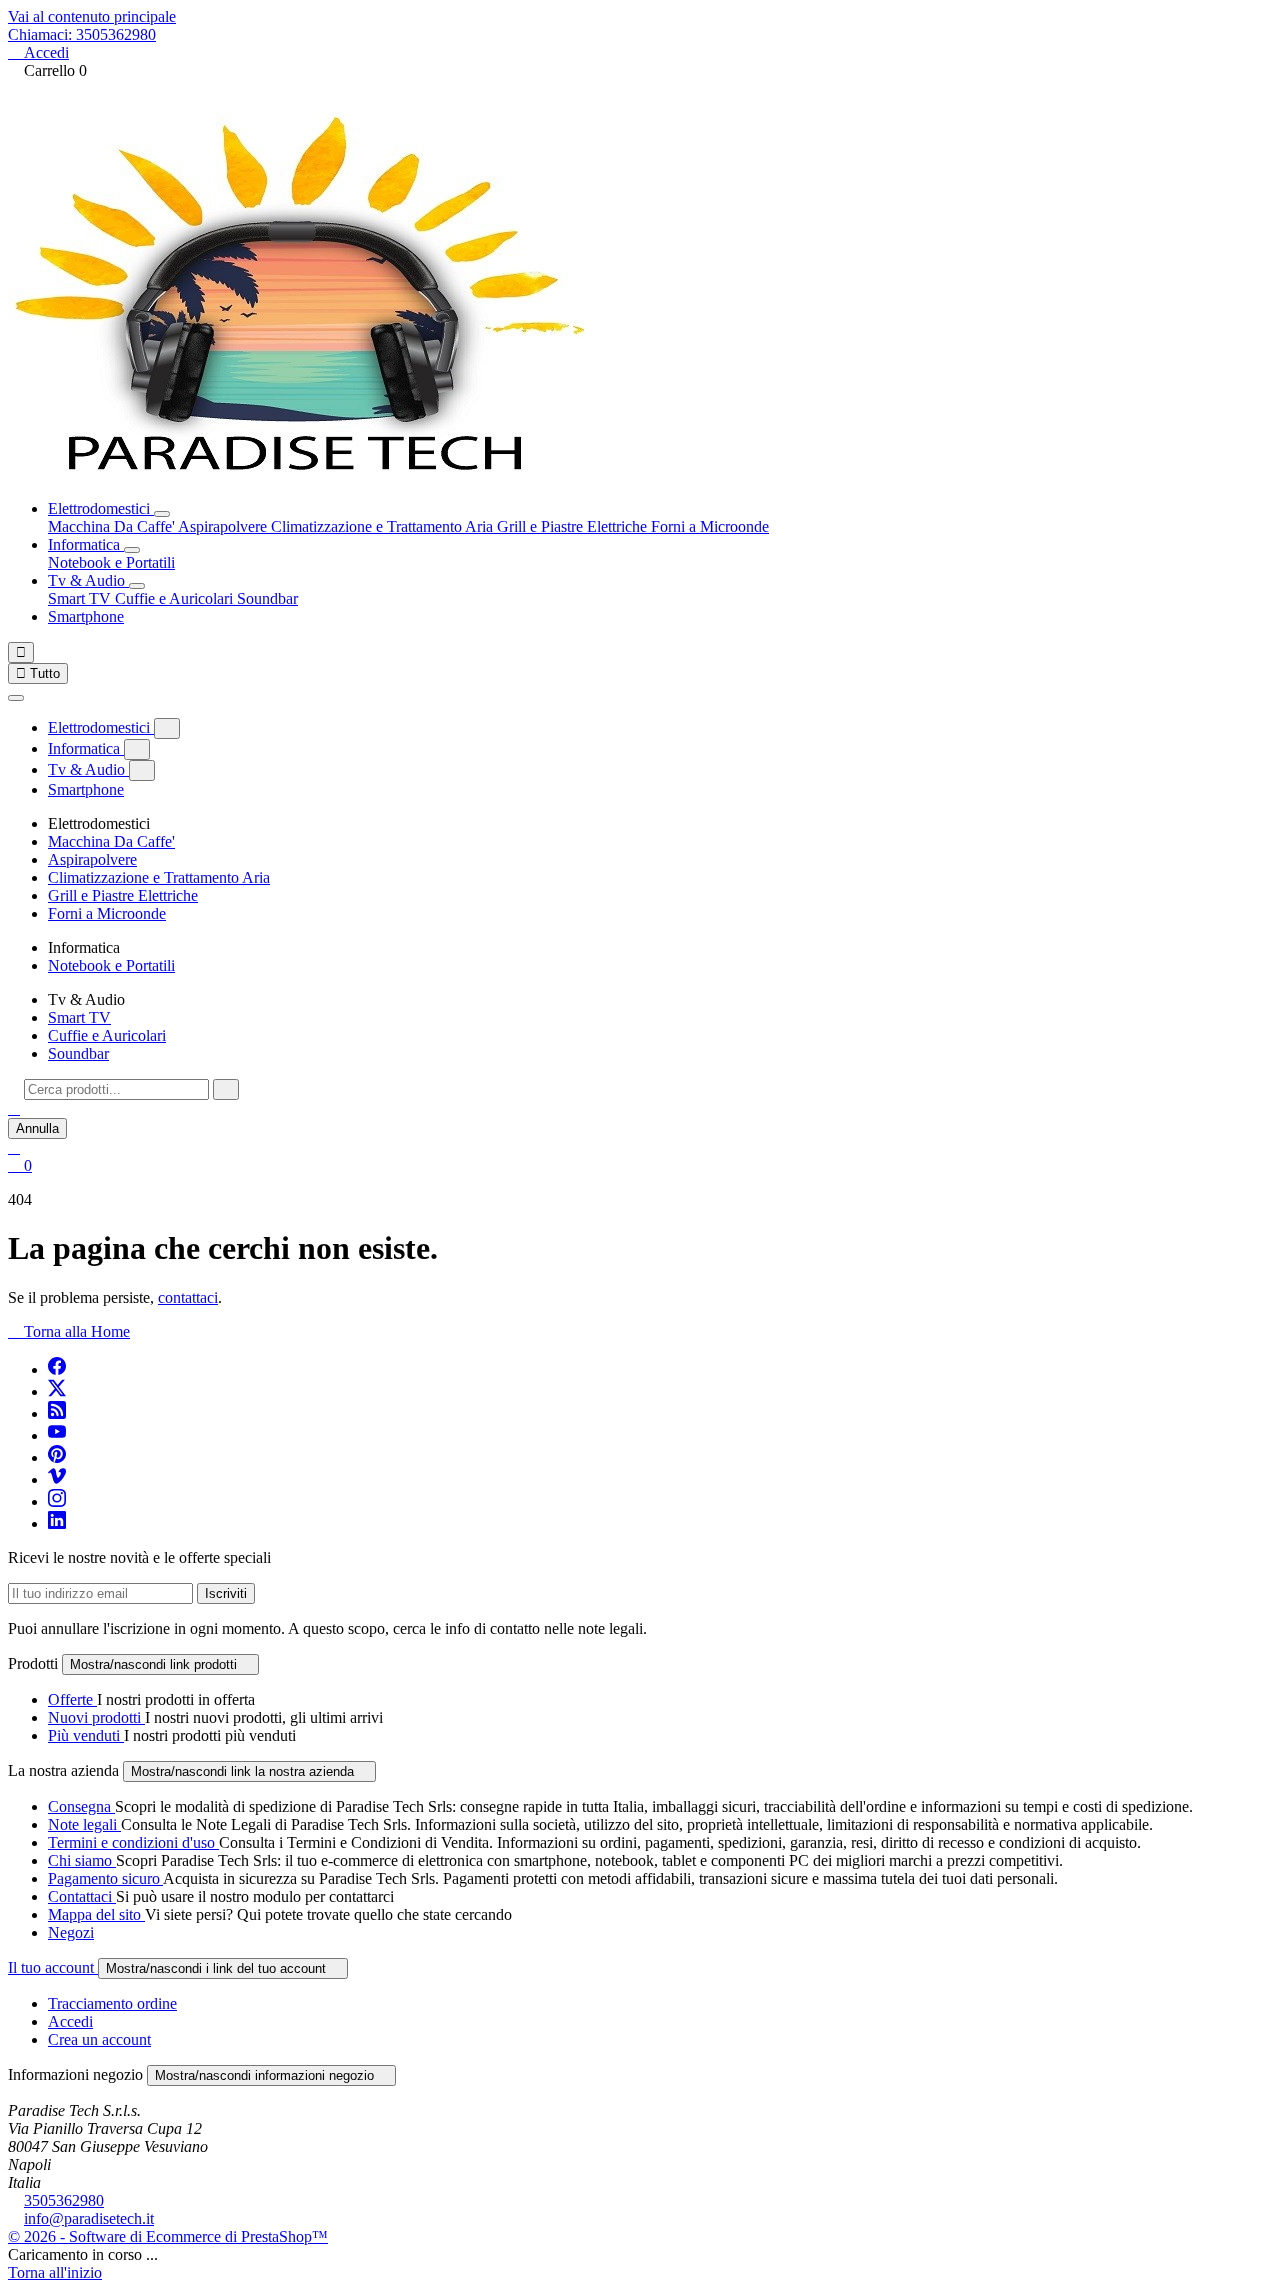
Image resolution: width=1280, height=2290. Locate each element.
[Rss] (57, 1413)
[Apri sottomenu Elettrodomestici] (162, 514)
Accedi (70, 2021)
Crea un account (99, 2039)
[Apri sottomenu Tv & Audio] (137, 586)
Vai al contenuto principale (92, 16)
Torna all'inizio (55, 2272)
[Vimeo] (57, 1479)
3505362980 (64, 2200)
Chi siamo (82, 1860)
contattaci (188, 1297)
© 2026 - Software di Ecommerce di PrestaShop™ (168, 2236)
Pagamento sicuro (105, 1878)
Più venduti (86, 1735)
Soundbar (267, 598)
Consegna (81, 1806)
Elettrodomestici (101, 508)
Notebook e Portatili (111, 562)
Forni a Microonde (710, 526)
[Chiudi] (16, 698)
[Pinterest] (57, 1457)
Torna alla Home (69, 1331)
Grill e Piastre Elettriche (574, 526)
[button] (14, 1108)
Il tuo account (53, 1967)
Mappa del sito (96, 1914)
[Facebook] (57, 1369)
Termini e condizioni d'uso (133, 1842)
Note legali (84, 1824)
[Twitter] (57, 1391)
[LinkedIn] (57, 1523)
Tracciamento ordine (112, 2003)
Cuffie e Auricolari (176, 598)
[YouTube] (57, 1435)
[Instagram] (57, 1501)
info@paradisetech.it (89, 2218)
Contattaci (82, 1896)
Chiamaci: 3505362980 (82, 34)
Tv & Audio (88, 580)
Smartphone (86, 616)
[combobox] (116, 1089)
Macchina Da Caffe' (113, 526)
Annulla (37, 1128)
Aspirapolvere (224, 526)
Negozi (71, 1932)
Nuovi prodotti (96, 1717)
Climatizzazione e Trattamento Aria (384, 526)
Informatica (86, 544)
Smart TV (81, 598)
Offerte (72, 1699)
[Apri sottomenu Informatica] (132, 550)
